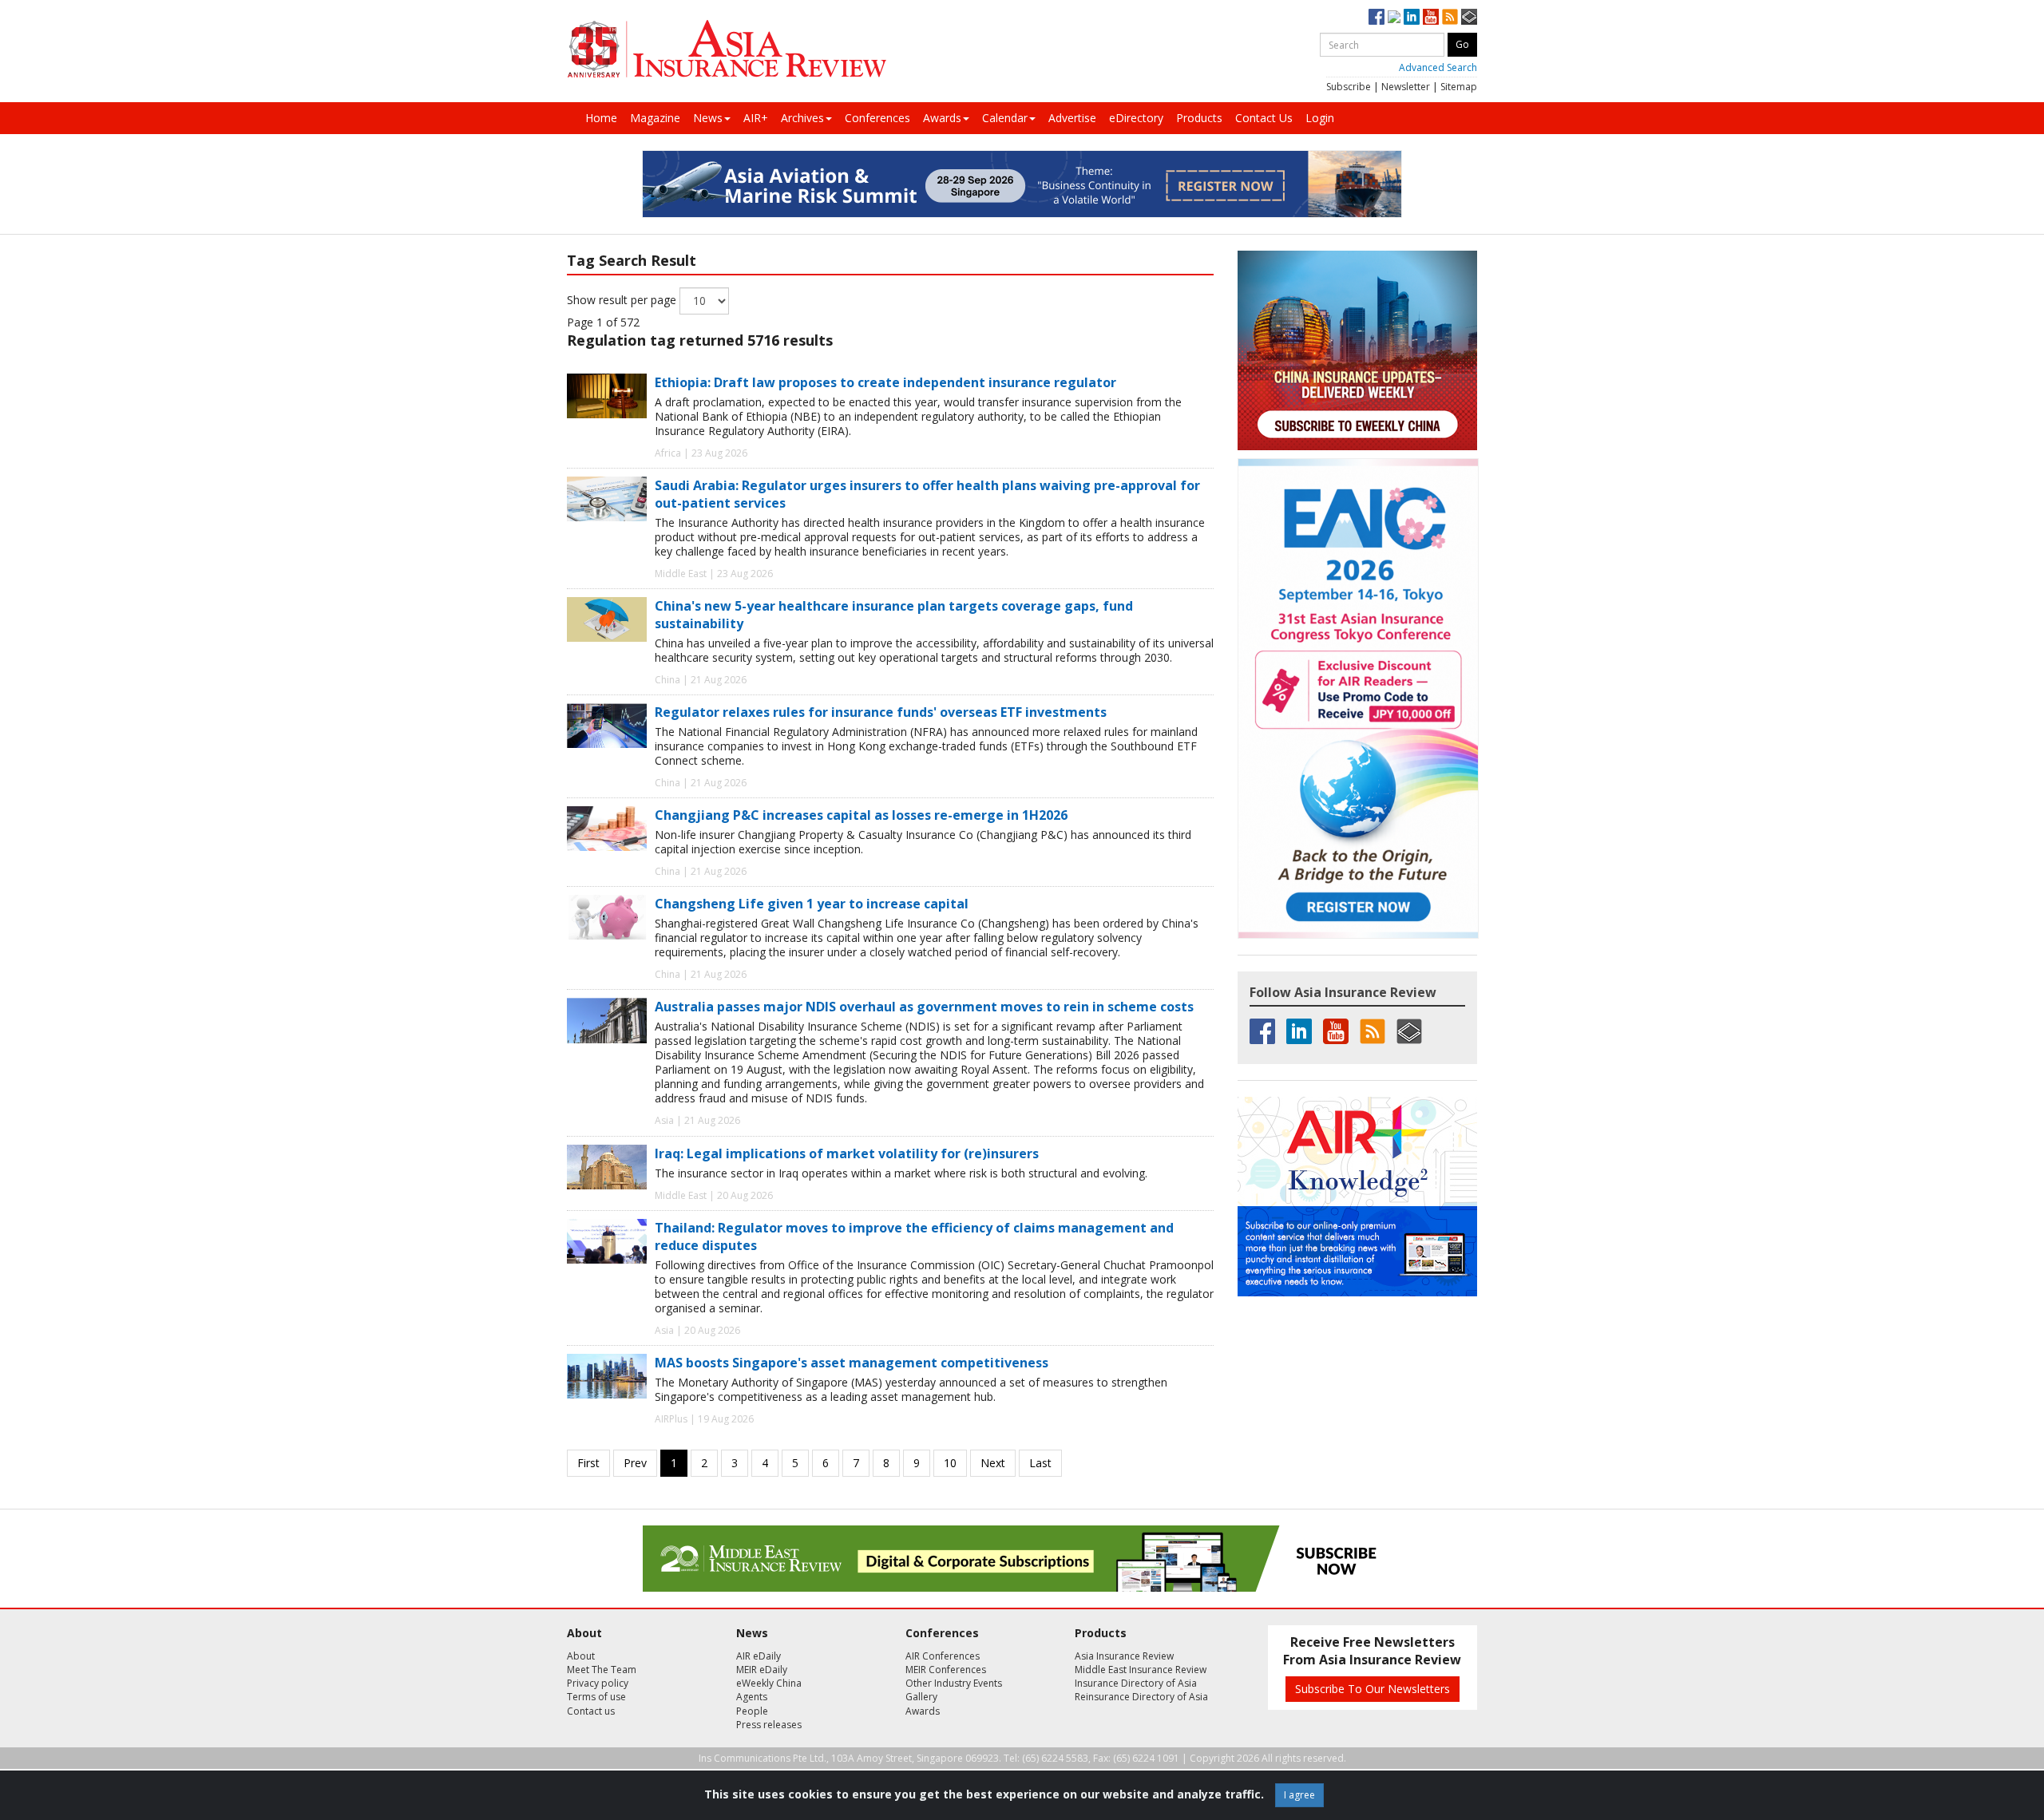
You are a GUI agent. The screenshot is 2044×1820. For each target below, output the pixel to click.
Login (1320, 118)
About (581, 1656)
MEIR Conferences (946, 1670)
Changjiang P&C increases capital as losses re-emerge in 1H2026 (861, 815)
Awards (942, 118)
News (708, 118)
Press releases (769, 1725)
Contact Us (1264, 118)
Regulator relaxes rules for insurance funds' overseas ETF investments (881, 712)
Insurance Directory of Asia (1136, 1683)
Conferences (877, 118)
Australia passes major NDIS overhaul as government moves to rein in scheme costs (924, 1007)
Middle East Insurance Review (1141, 1670)
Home (601, 118)
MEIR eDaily (762, 1670)
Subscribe (1349, 87)
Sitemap (1459, 87)
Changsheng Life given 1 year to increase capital (812, 904)
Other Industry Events (954, 1683)
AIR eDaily (759, 1656)
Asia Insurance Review (1124, 1656)
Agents (752, 1697)
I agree (1299, 1795)
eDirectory (1136, 118)
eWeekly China (769, 1683)
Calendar (1005, 118)
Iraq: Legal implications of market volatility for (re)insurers (847, 1153)
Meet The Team (602, 1670)
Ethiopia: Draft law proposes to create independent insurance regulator (885, 382)
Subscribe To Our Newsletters (1373, 1689)
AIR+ (756, 118)
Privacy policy (598, 1683)
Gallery (921, 1697)
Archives (802, 118)
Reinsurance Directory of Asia (1141, 1697)
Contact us (591, 1711)
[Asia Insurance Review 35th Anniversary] (727, 49)
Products (1199, 118)
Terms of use (596, 1697)
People (752, 1711)
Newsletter (1406, 87)
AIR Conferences (943, 1656)
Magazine (655, 118)
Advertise (1072, 118)
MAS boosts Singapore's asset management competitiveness (852, 1363)
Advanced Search (1438, 67)
